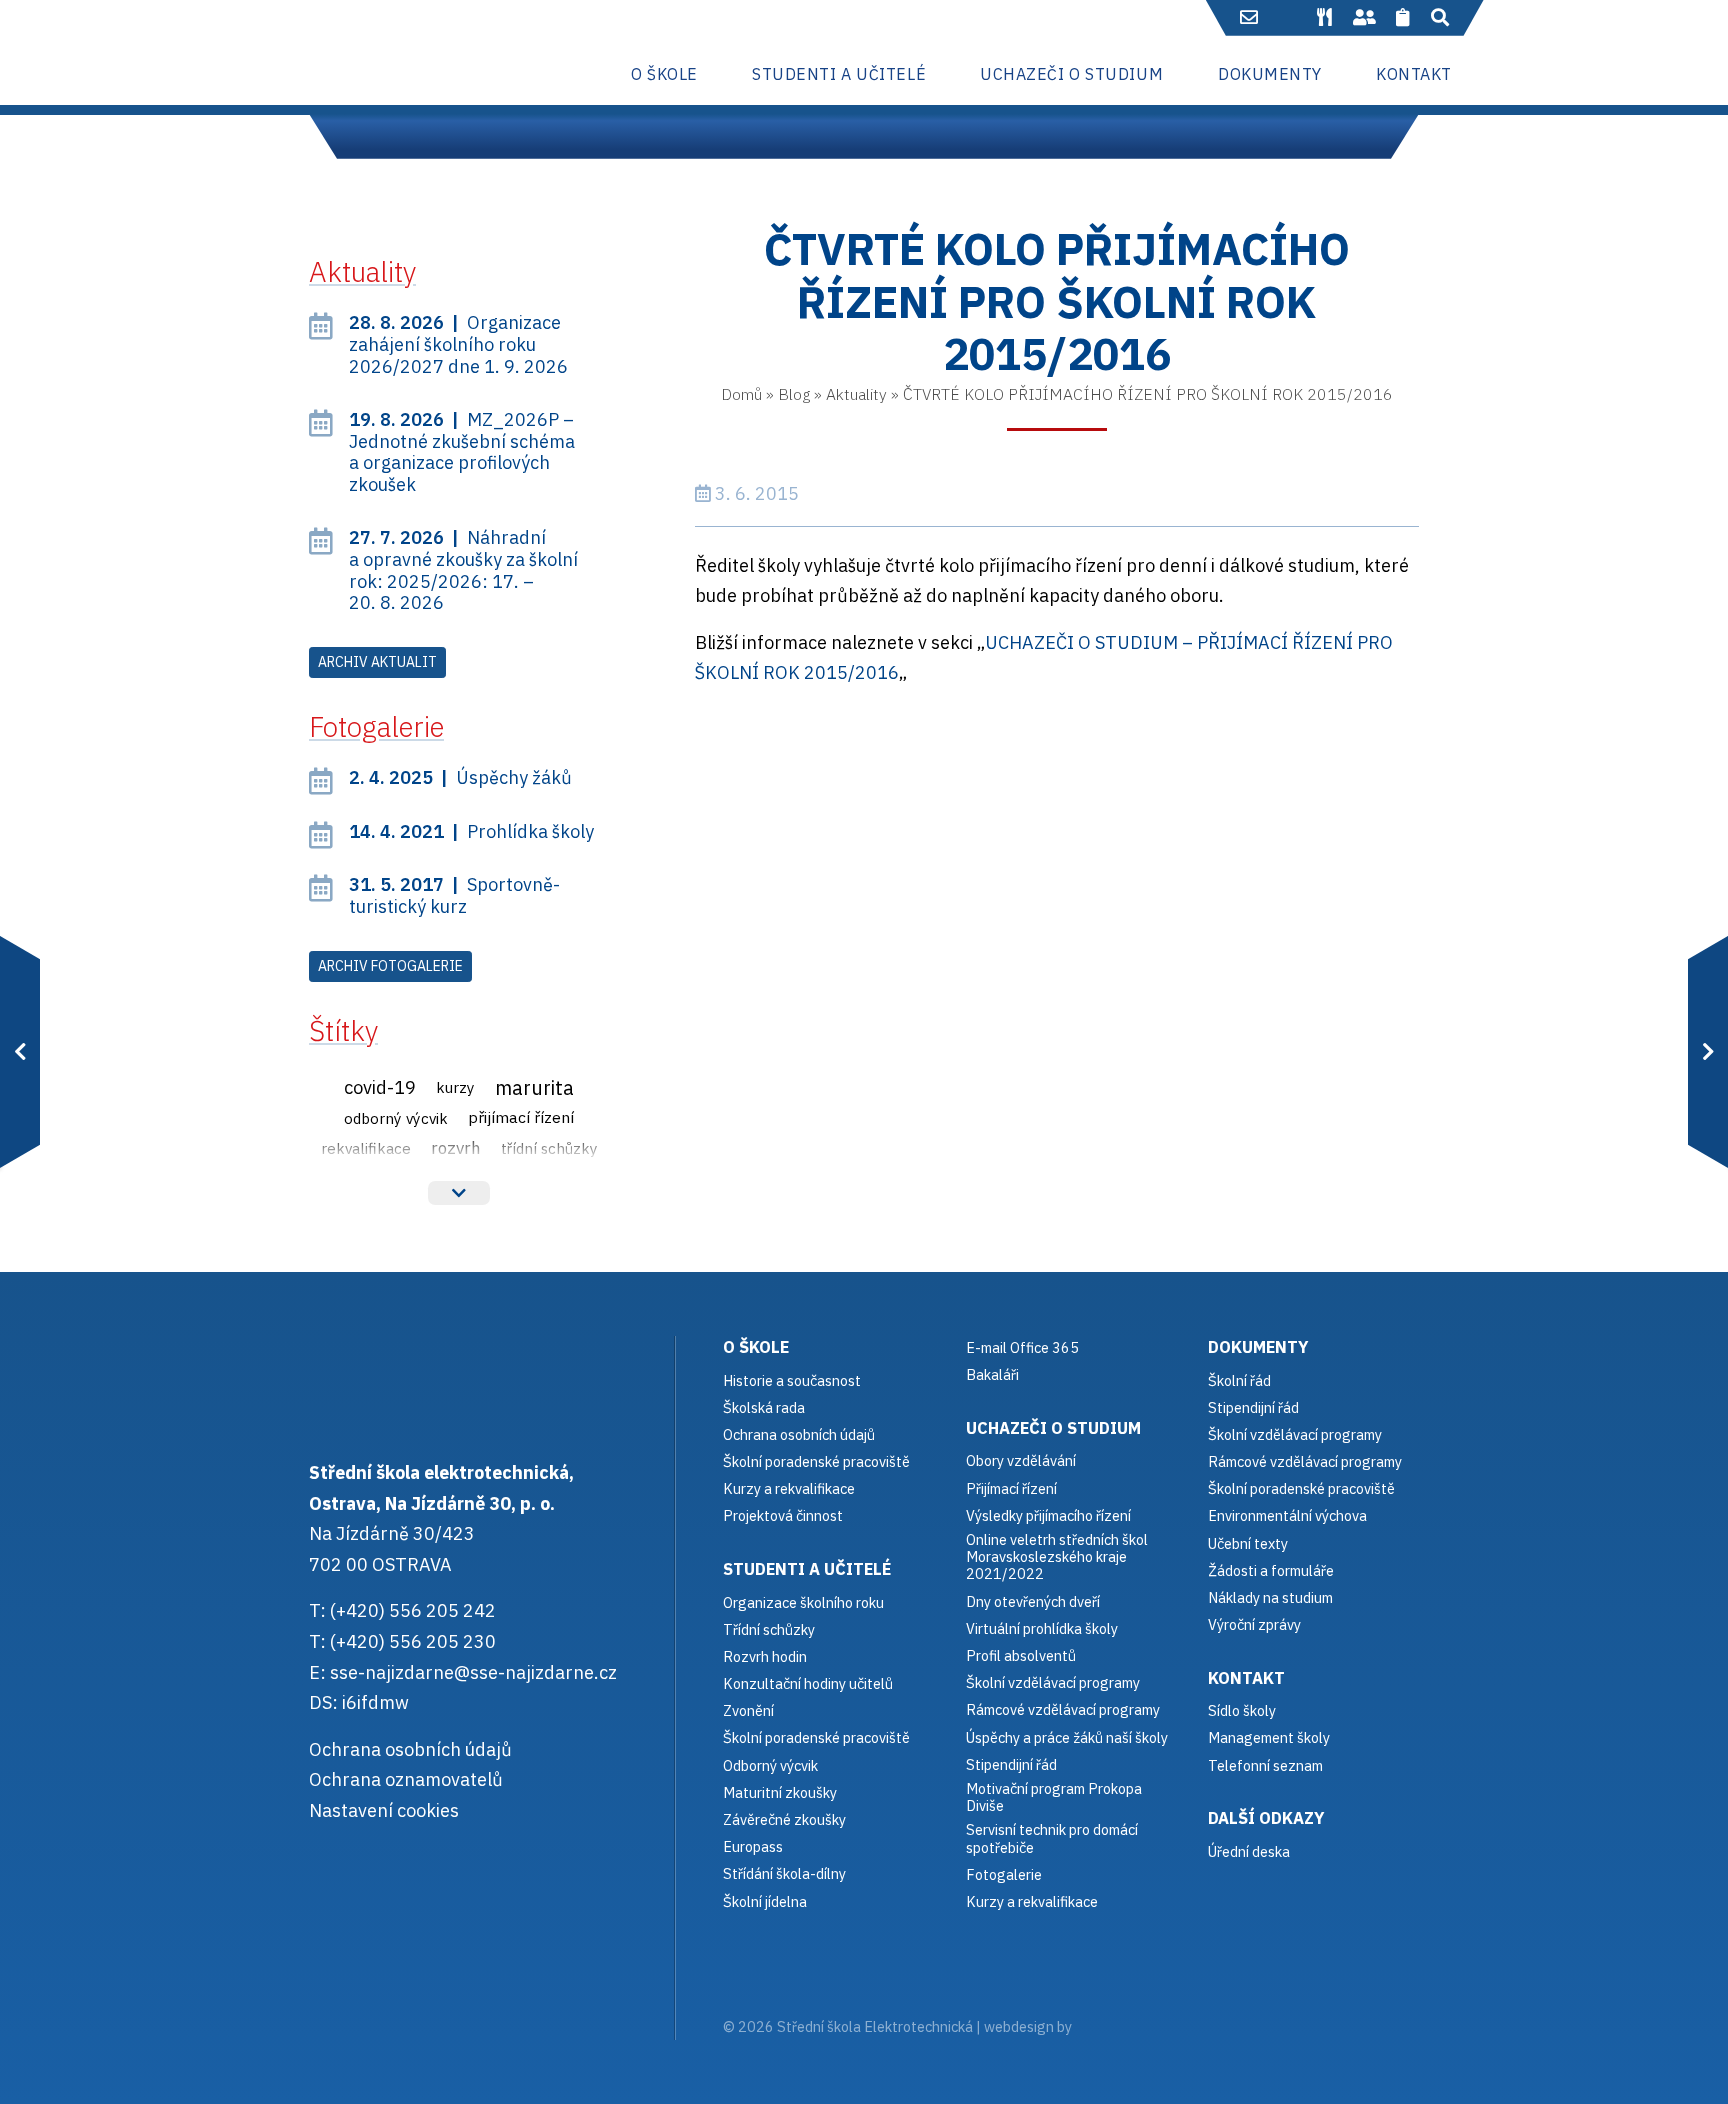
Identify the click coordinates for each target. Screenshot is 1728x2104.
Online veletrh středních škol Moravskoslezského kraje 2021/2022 (1057, 1557)
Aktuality (856, 394)
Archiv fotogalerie (390, 966)
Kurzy (455, 1087)
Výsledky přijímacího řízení (1048, 1515)
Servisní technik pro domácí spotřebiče (1052, 1838)
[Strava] (1324, 17)
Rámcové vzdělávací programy (1305, 1461)
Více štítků (459, 1193)
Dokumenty (1258, 1346)
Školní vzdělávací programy (1053, 1682)
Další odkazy (1266, 1817)
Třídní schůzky (549, 1148)
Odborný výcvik (396, 1118)
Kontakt (1246, 1677)
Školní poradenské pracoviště (816, 1461)
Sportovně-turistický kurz (454, 895)
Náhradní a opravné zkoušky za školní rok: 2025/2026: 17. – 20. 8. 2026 (463, 570)
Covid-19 (380, 1087)
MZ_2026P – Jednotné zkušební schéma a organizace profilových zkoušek (462, 452)
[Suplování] (1364, 17)
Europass (753, 1846)
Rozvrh (456, 1148)
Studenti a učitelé (807, 1568)
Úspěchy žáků (460, 777)
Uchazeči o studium (1053, 1427)
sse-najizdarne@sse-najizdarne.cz (473, 1672)
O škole (756, 1346)
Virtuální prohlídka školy (1042, 1628)
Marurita (534, 1087)
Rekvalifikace (366, 1148)
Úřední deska (1249, 1851)
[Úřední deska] (1403, 17)
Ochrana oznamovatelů (406, 1779)
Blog (794, 394)
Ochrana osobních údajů (410, 1749)
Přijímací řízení (521, 1117)
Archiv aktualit (377, 662)
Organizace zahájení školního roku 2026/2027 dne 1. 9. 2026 (458, 344)
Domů (741, 394)
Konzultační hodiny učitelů (808, 1683)
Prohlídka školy (471, 831)
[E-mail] (1249, 17)
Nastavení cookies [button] (384, 1810)
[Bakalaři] (1288, 18)
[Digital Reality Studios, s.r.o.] (1103, 2026)
